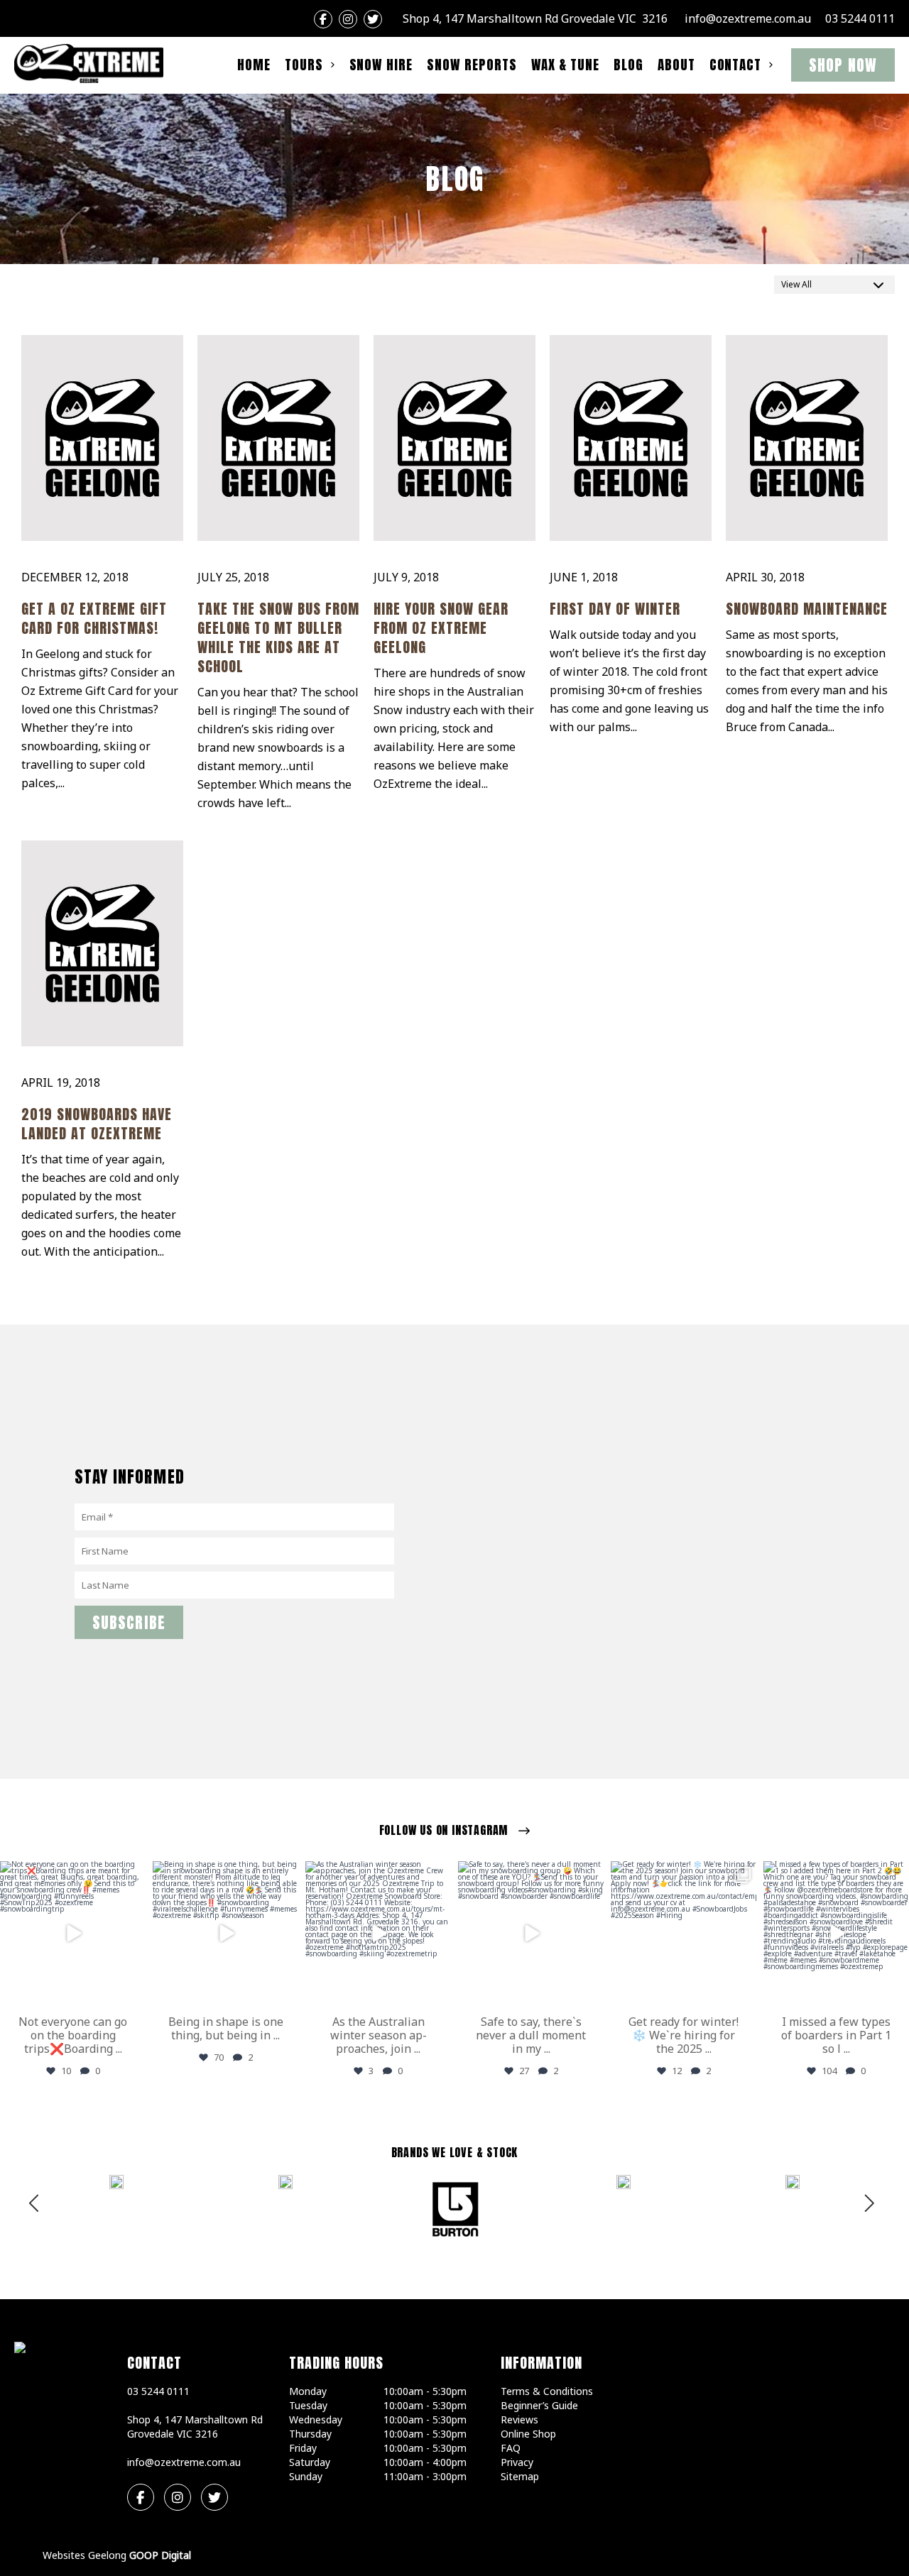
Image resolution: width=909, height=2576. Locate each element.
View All (796, 284)
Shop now (843, 65)
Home (254, 65)
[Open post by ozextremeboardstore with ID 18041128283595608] (684, 1934)
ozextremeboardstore (72, 1874)
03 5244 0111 (860, 18)
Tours (304, 65)
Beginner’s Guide (539, 2405)
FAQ (511, 2448)
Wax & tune (566, 65)
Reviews (519, 2419)
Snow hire (381, 65)
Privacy (517, 2462)
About (676, 65)
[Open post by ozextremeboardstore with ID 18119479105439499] (836, 1934)
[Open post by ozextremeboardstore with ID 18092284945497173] (225, 1934)
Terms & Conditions (547, 2391)
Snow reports (472, 65)
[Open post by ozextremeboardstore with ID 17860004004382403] (378, 1934)
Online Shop (528, 2434)
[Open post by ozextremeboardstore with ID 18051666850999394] (73, 1934)
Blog (628, 65)
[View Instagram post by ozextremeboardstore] (133, 1993)
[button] (871, 2208)
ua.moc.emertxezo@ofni (748, 18)
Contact (736, 65)
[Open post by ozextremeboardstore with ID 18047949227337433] (531, 1934)
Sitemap (520, 2476)
